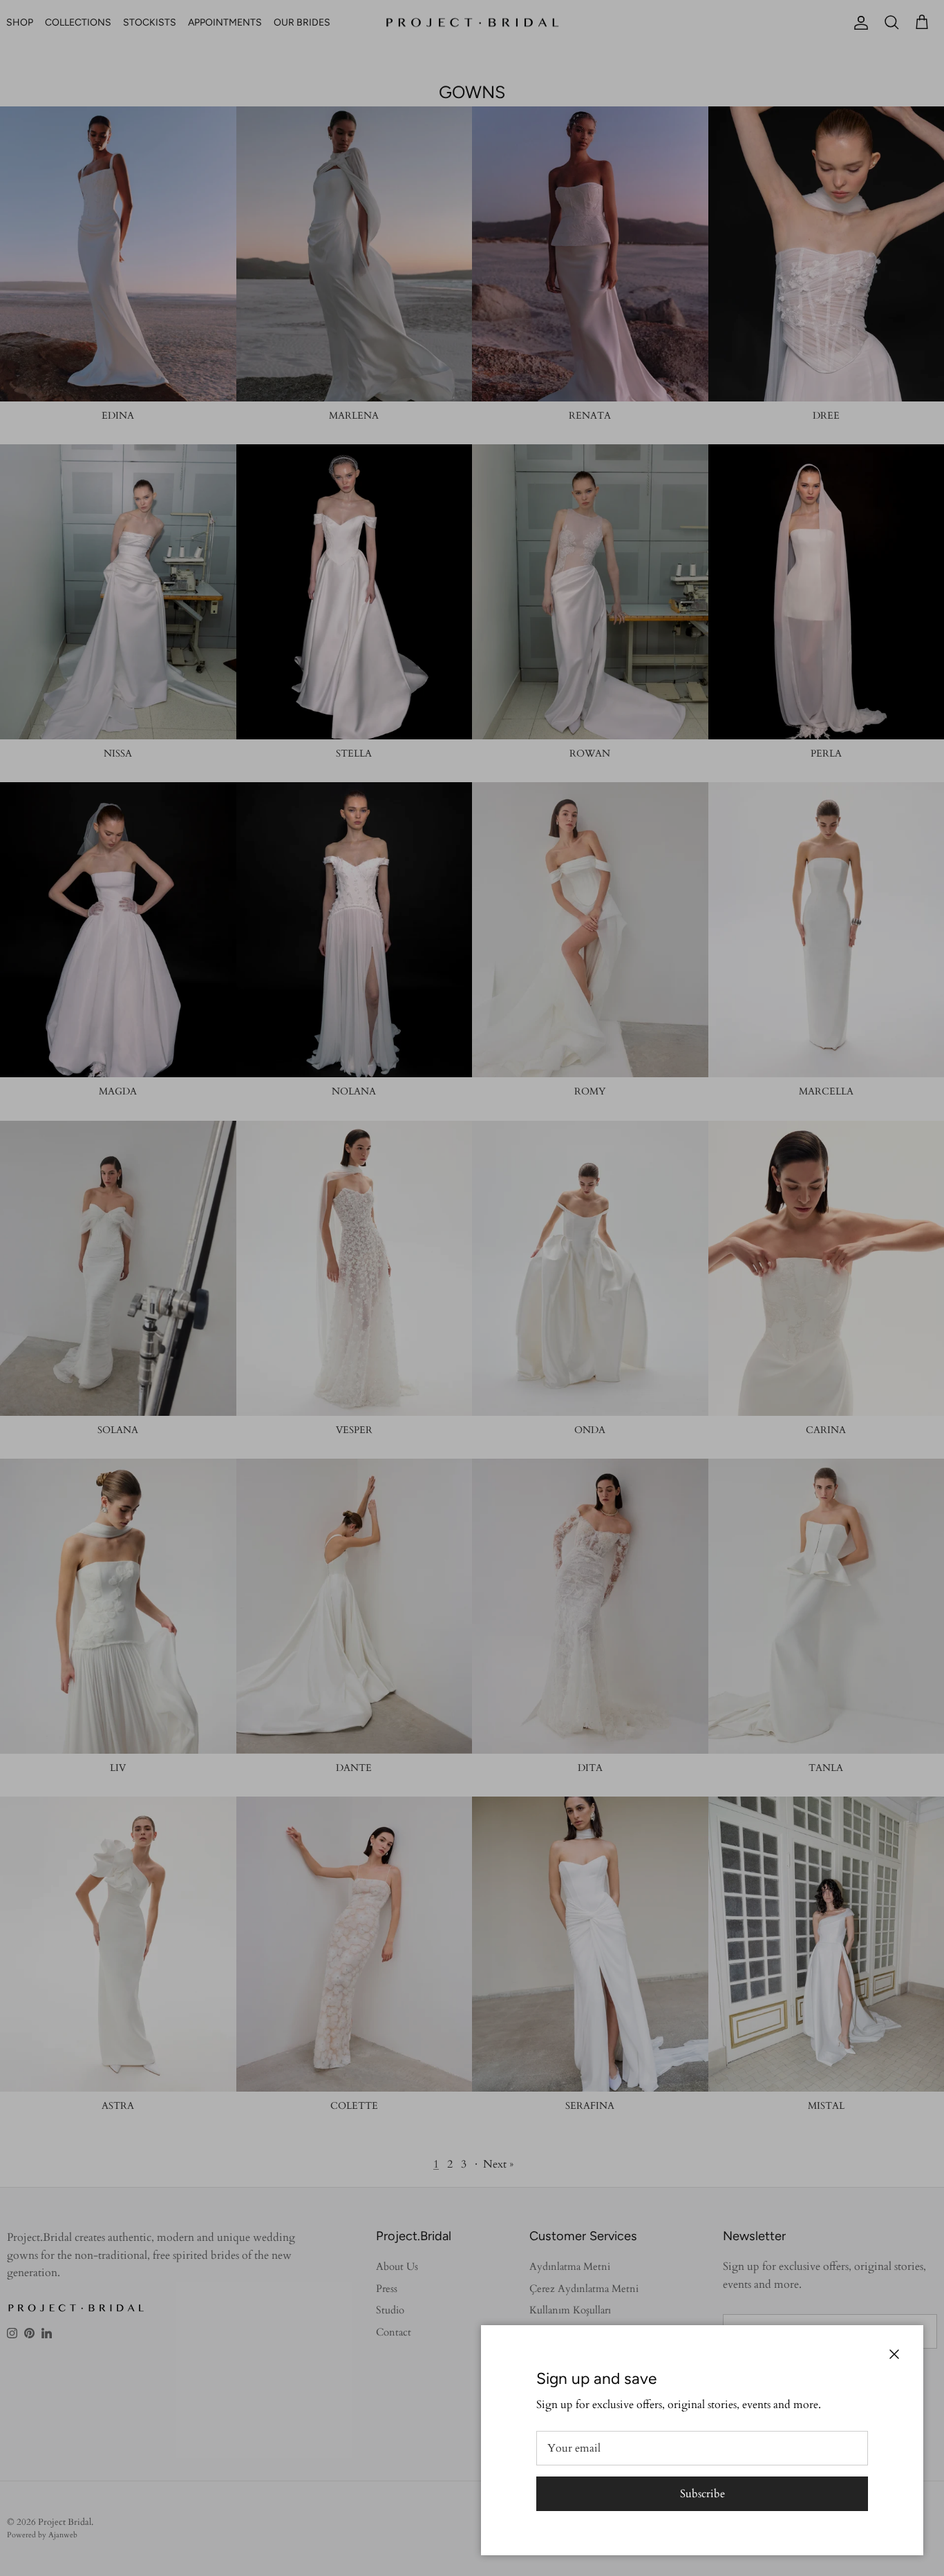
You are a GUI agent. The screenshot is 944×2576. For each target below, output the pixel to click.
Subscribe (702, 2494)
